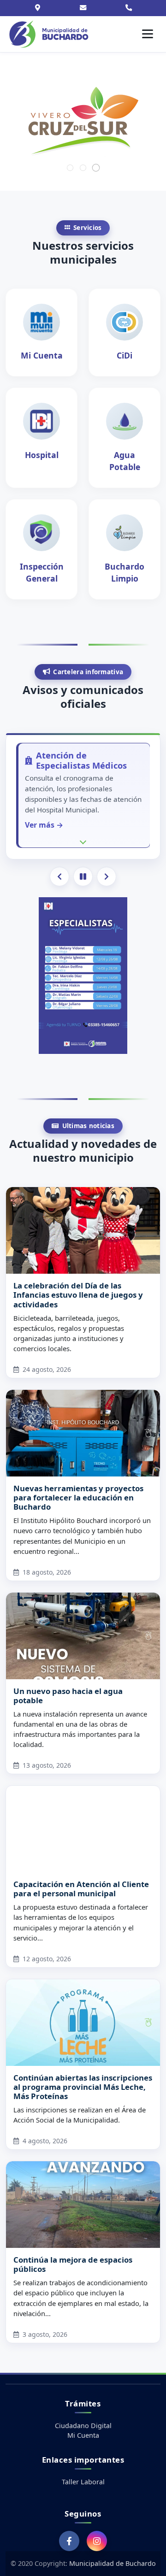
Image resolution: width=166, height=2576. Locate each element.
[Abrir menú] (148, 34)
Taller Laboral (83, 2482)
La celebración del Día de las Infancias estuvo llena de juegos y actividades (78, 1295)
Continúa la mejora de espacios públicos (73, 2264)
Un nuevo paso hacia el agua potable (68, 1696)
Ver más (27, 825)
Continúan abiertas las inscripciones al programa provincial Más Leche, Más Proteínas (83, 2087)
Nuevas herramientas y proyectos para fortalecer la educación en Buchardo (78, 1497)
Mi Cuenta (83, 2435)
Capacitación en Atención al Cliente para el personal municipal (81, 1889)
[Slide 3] (96, 167)
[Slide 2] (83, 168)
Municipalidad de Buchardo (113, 2563)
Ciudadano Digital (83, 2426)
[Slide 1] (70, 168)
